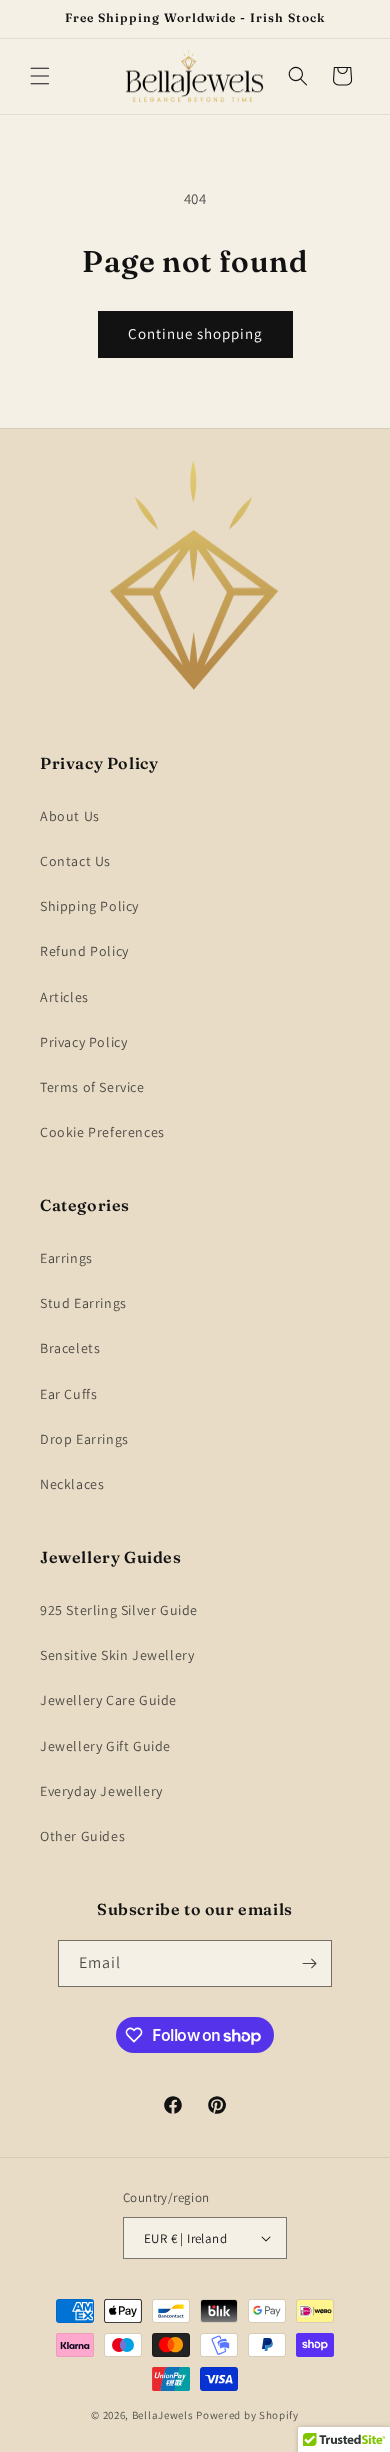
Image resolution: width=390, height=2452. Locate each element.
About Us (70, 816)
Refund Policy (84, 951)
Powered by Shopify (247, 2415)
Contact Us (75, 861)
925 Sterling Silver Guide (119, 1610)
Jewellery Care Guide (108, 1700)
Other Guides (82, 1836)
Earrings (66, 1258)
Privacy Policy (83, 1042)
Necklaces (72, 1484)
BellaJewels (163, 2415)
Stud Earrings (83, 1303)
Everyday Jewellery (101, 1791)
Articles (64, 997)
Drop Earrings (84, 1439)
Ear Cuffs (68, 1394)
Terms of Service (92, 1087)
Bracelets (70, 1348)
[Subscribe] (309, 1963)
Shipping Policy (89, 906)
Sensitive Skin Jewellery (117, 1655)
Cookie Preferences (102, 1132)
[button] (40, 76)
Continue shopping (195, 333)
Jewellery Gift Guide (105, 1746)
